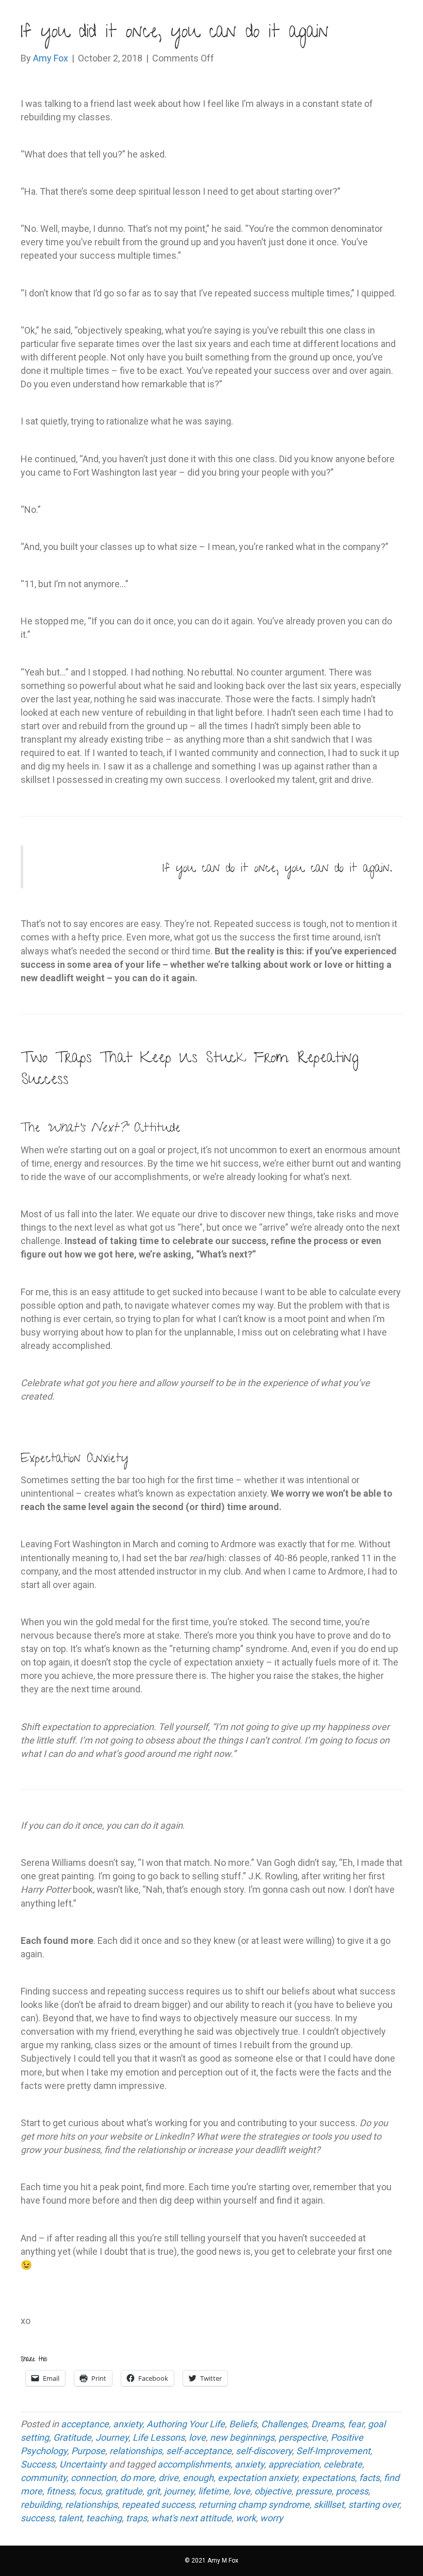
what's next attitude (191, 2518)
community (44, 2478)
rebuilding (41, 2504)
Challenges (284, 2424)
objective (273, 2491)
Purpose (88, 2451)
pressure (314, 2491)
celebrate (343, 2464)
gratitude (124, 2491)
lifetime (214, 2491)
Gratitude (72, 2437)
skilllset (329, 2504)
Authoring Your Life (186, 2424)
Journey (112, 2437)
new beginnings (242, 2437)
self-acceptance (199, 2451)
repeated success (158, 2504)
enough (198, 2478)
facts (369, 2478)
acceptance (85, 2424)
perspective (303, 2437)
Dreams (327, 2424)
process (352, 2491)
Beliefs (243, 2424)
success (37, 2518)
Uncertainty (83, 2464)
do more (137, 2478)
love (197, 2437)
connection (93, 2478)
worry (272, 2518)
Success (38, 2464)
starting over (374, 2504)
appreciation (294, 2464)
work (246, 2518)
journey (179, 2491)
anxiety (128, 2424)
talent (70, 2518)
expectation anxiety (258, 2478)
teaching (104, 2518)
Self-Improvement (333, 2451)
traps (136, 2518)
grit (153, 2491)
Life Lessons (159, 2437)
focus (90, 2491)
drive (168, 2478)
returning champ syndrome (254, 2504)
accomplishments (194, 2464)
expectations (328, 2478)
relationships (136, 2451)
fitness (60, 2491)
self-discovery (264, 2451)
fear (356, 2424)
